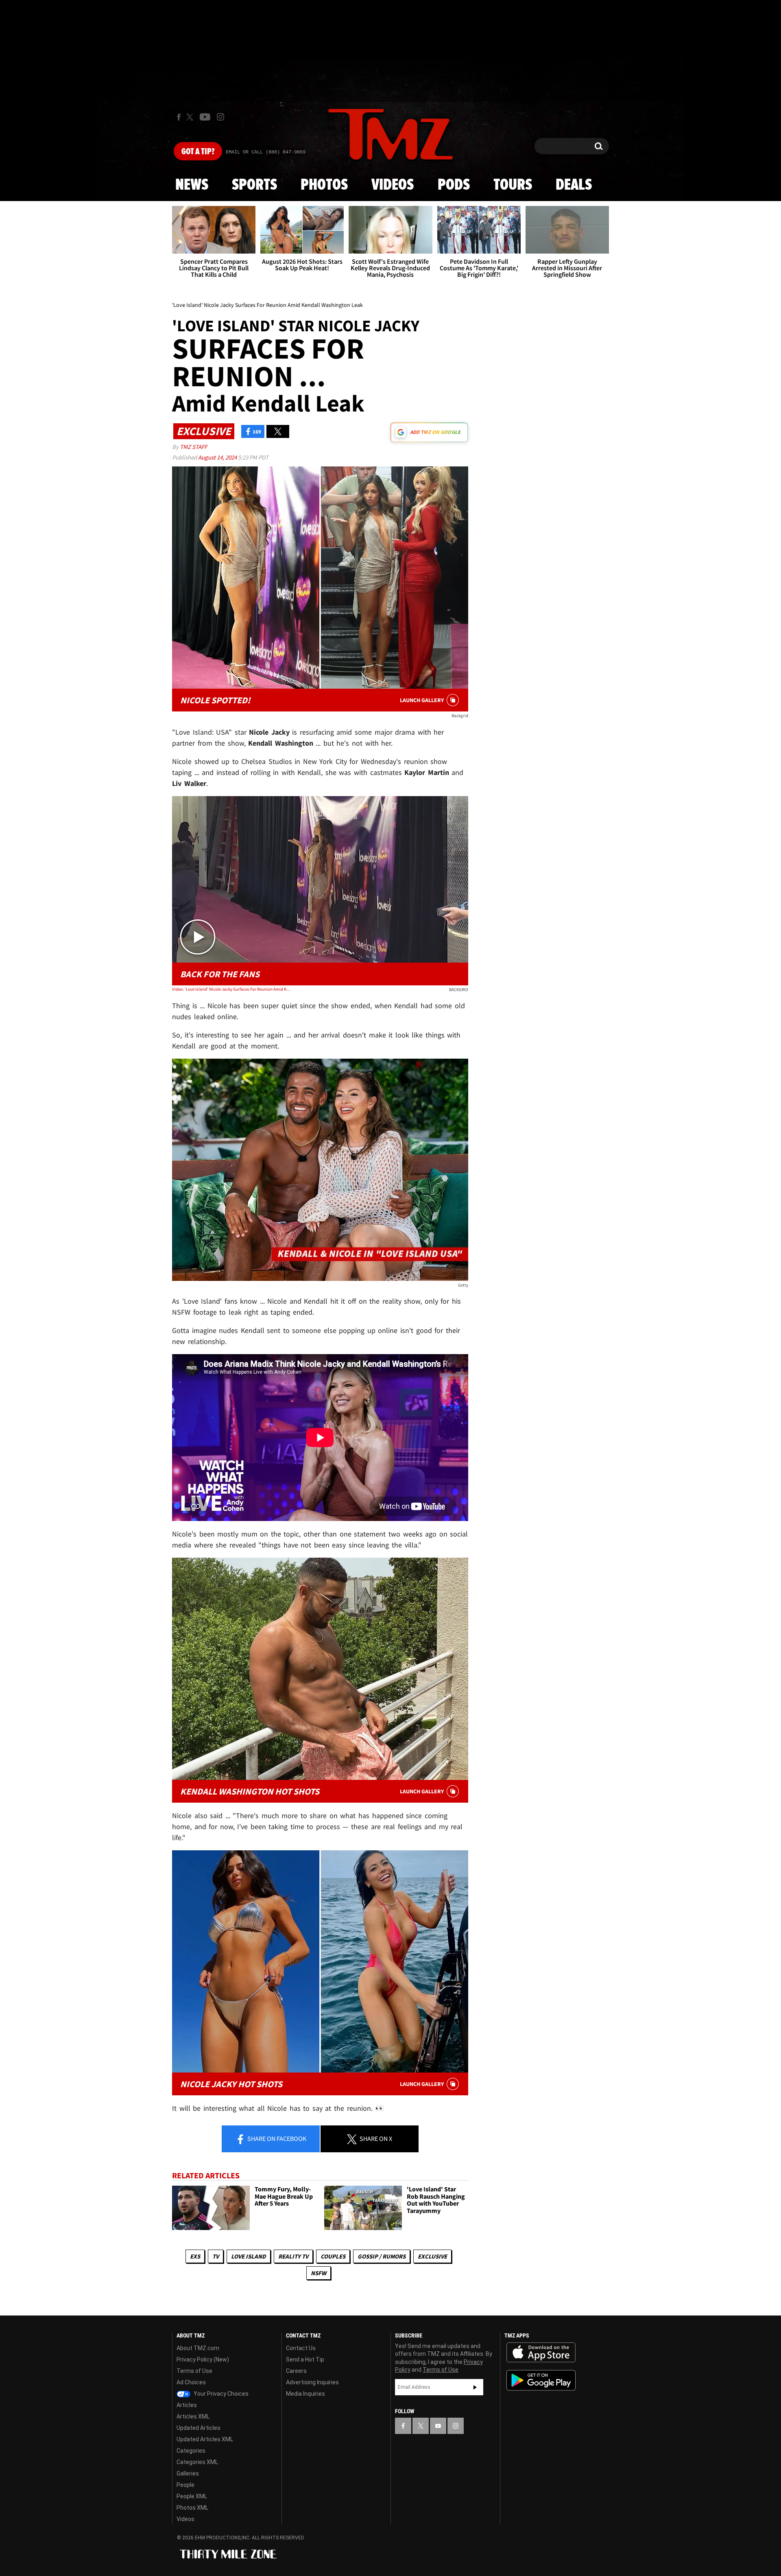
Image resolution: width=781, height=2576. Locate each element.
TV (216, 2256)
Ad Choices (191, 2382)
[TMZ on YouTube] (438, 2426)
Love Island (249, 2256)
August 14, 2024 (218, 457)
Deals (574, 185)
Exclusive (432, 2256)
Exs (195, 2256)
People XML (192, 2496)
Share (276, 2138)
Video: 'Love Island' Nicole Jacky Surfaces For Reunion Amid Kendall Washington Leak (231, 989)
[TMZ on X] (191, 117)
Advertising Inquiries (312, 2382)
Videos (393, 185)
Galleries (188, 2473)
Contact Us (301, 2348)
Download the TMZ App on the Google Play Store (541, 2380)
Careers (296, 2371)
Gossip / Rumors (382, 2256)
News (192, 185)
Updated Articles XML (205, 2439)
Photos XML (192, 2508)
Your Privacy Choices (220, 2394)
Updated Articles (199, 2428)
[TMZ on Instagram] (220, 117)
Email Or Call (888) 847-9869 (266, 152)
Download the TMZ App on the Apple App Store (541, 2353)
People (185, 2485)
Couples (333, 2256)
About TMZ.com (198, 2348)
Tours (513, 185)
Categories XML (197, 2462)
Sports (254, 185)
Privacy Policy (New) (203, 2359)
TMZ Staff (193, 447)
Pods (454, 185)
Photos (324, 185)
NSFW (319, 2273)
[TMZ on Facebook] (179, 117)
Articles (187, 2405)
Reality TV (293, 2256)
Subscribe (475, 2387)
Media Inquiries (305, 2394)
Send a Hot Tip (305, 2359)
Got (198, 152)
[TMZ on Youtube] (205, 117)
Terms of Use (194, 2371)
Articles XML (193, 2416)
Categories (191, 2451)
